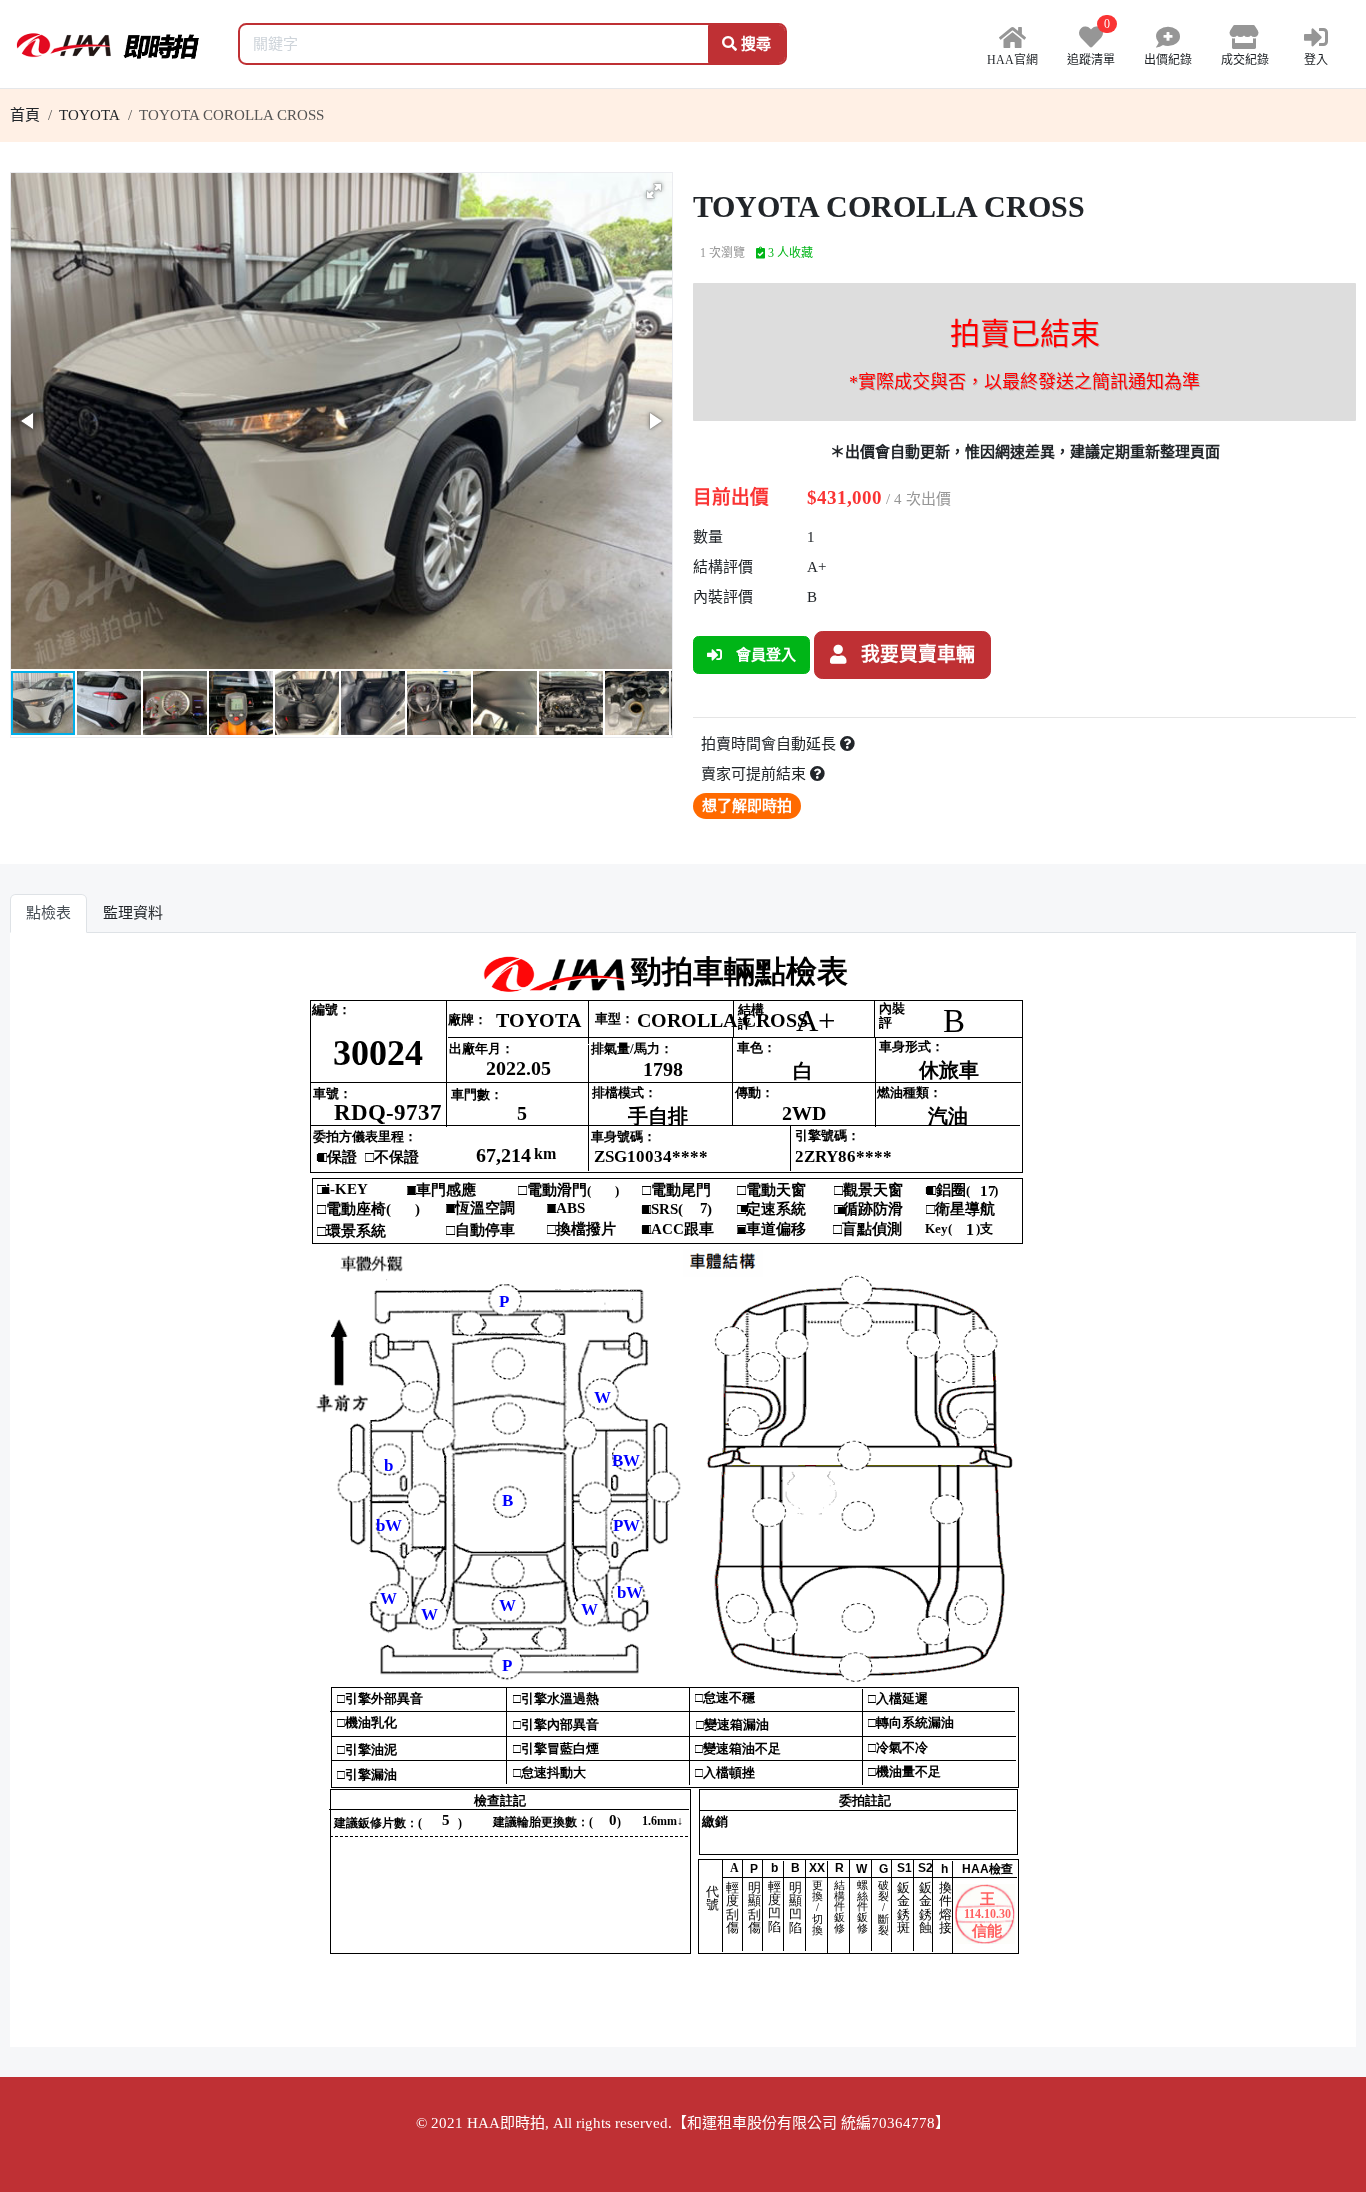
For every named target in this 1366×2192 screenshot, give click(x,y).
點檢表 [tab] (48, 913)
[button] (654, 191)
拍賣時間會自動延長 (770, 744)
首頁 (25, 115)
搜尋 (754, 44)
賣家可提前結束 (755, 774)
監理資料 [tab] (133, 913)
